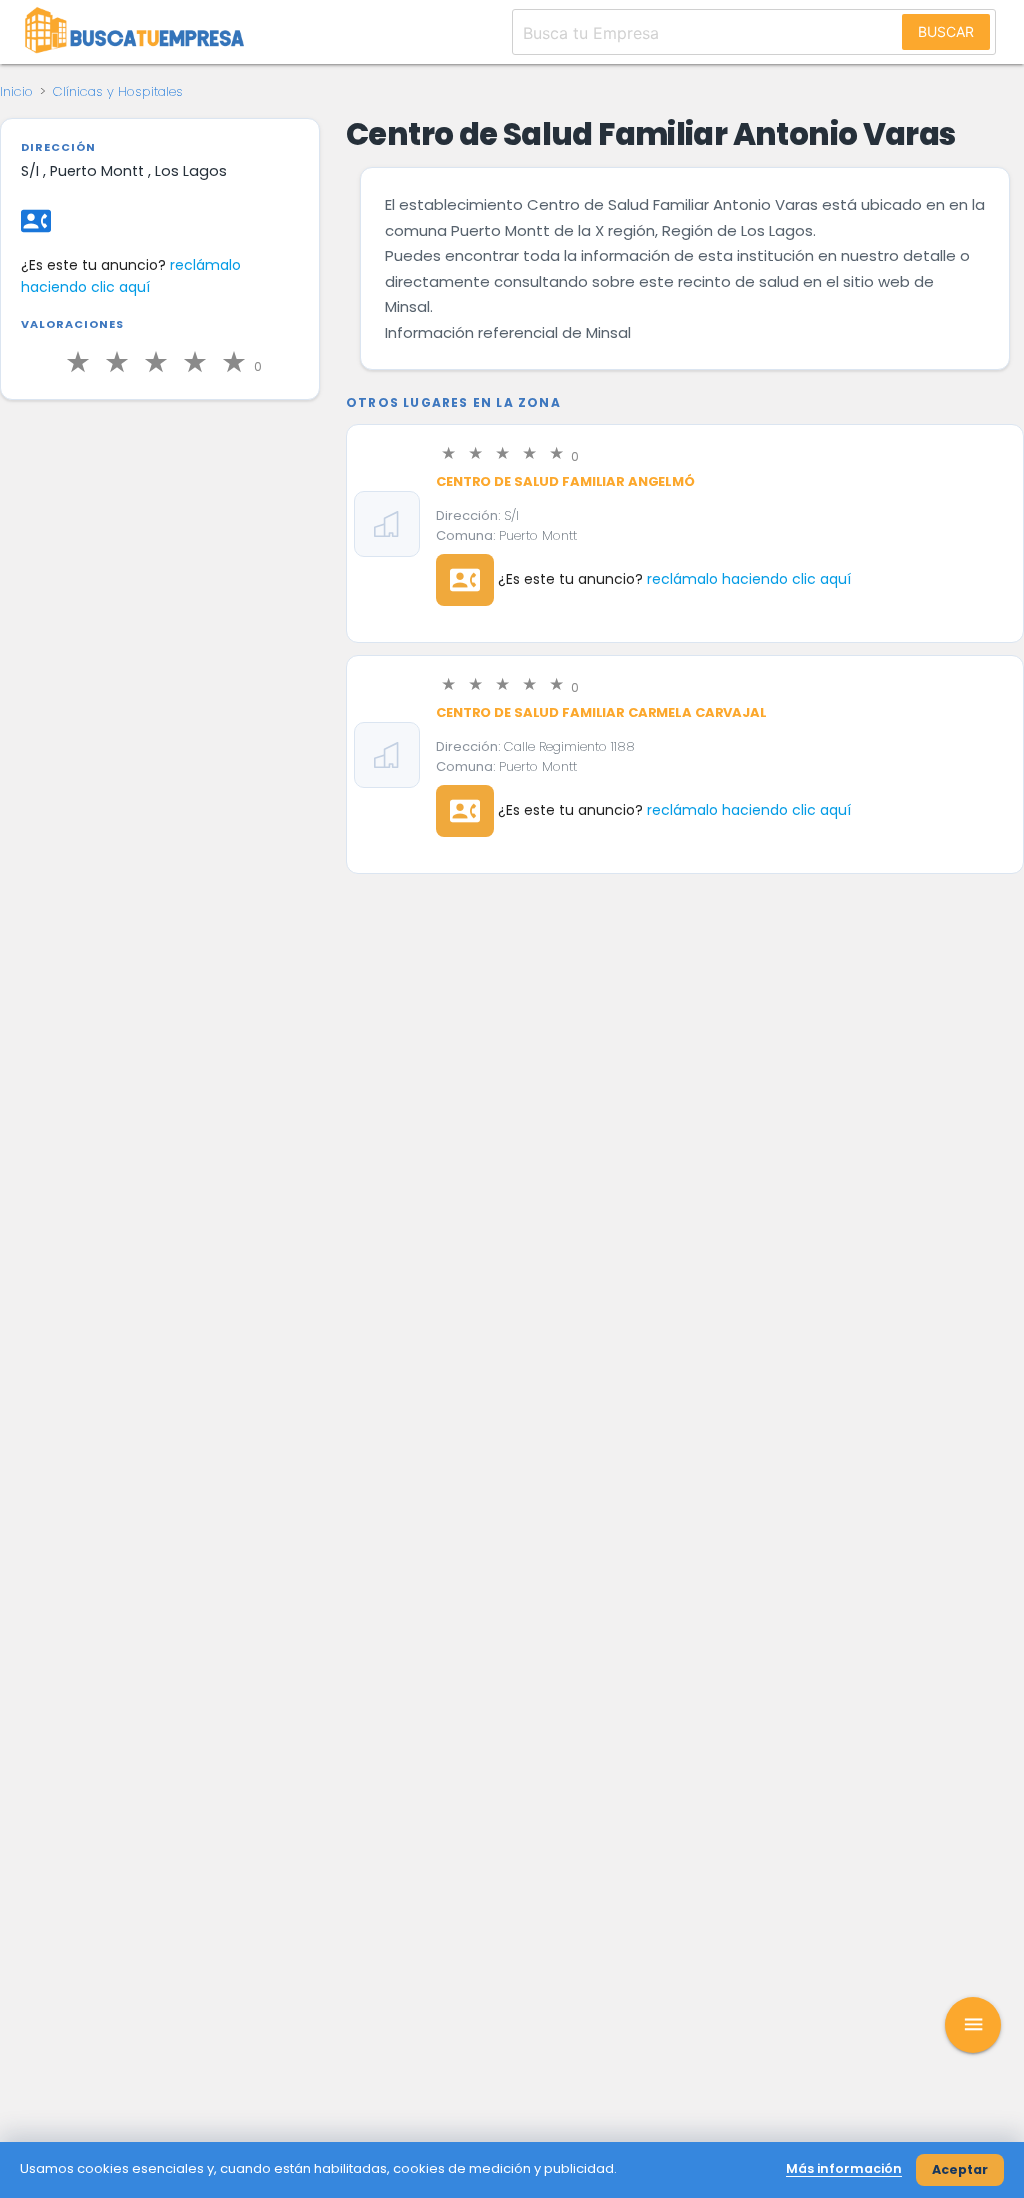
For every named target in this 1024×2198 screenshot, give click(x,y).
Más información (844, 2168)
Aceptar (960, 2169)
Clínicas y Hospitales (118, 91)
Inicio (16, 91)
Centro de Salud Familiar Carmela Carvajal (601, 712)
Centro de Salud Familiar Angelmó (565, 481)
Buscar (946, 31)
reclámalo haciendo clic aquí (131, 276)
